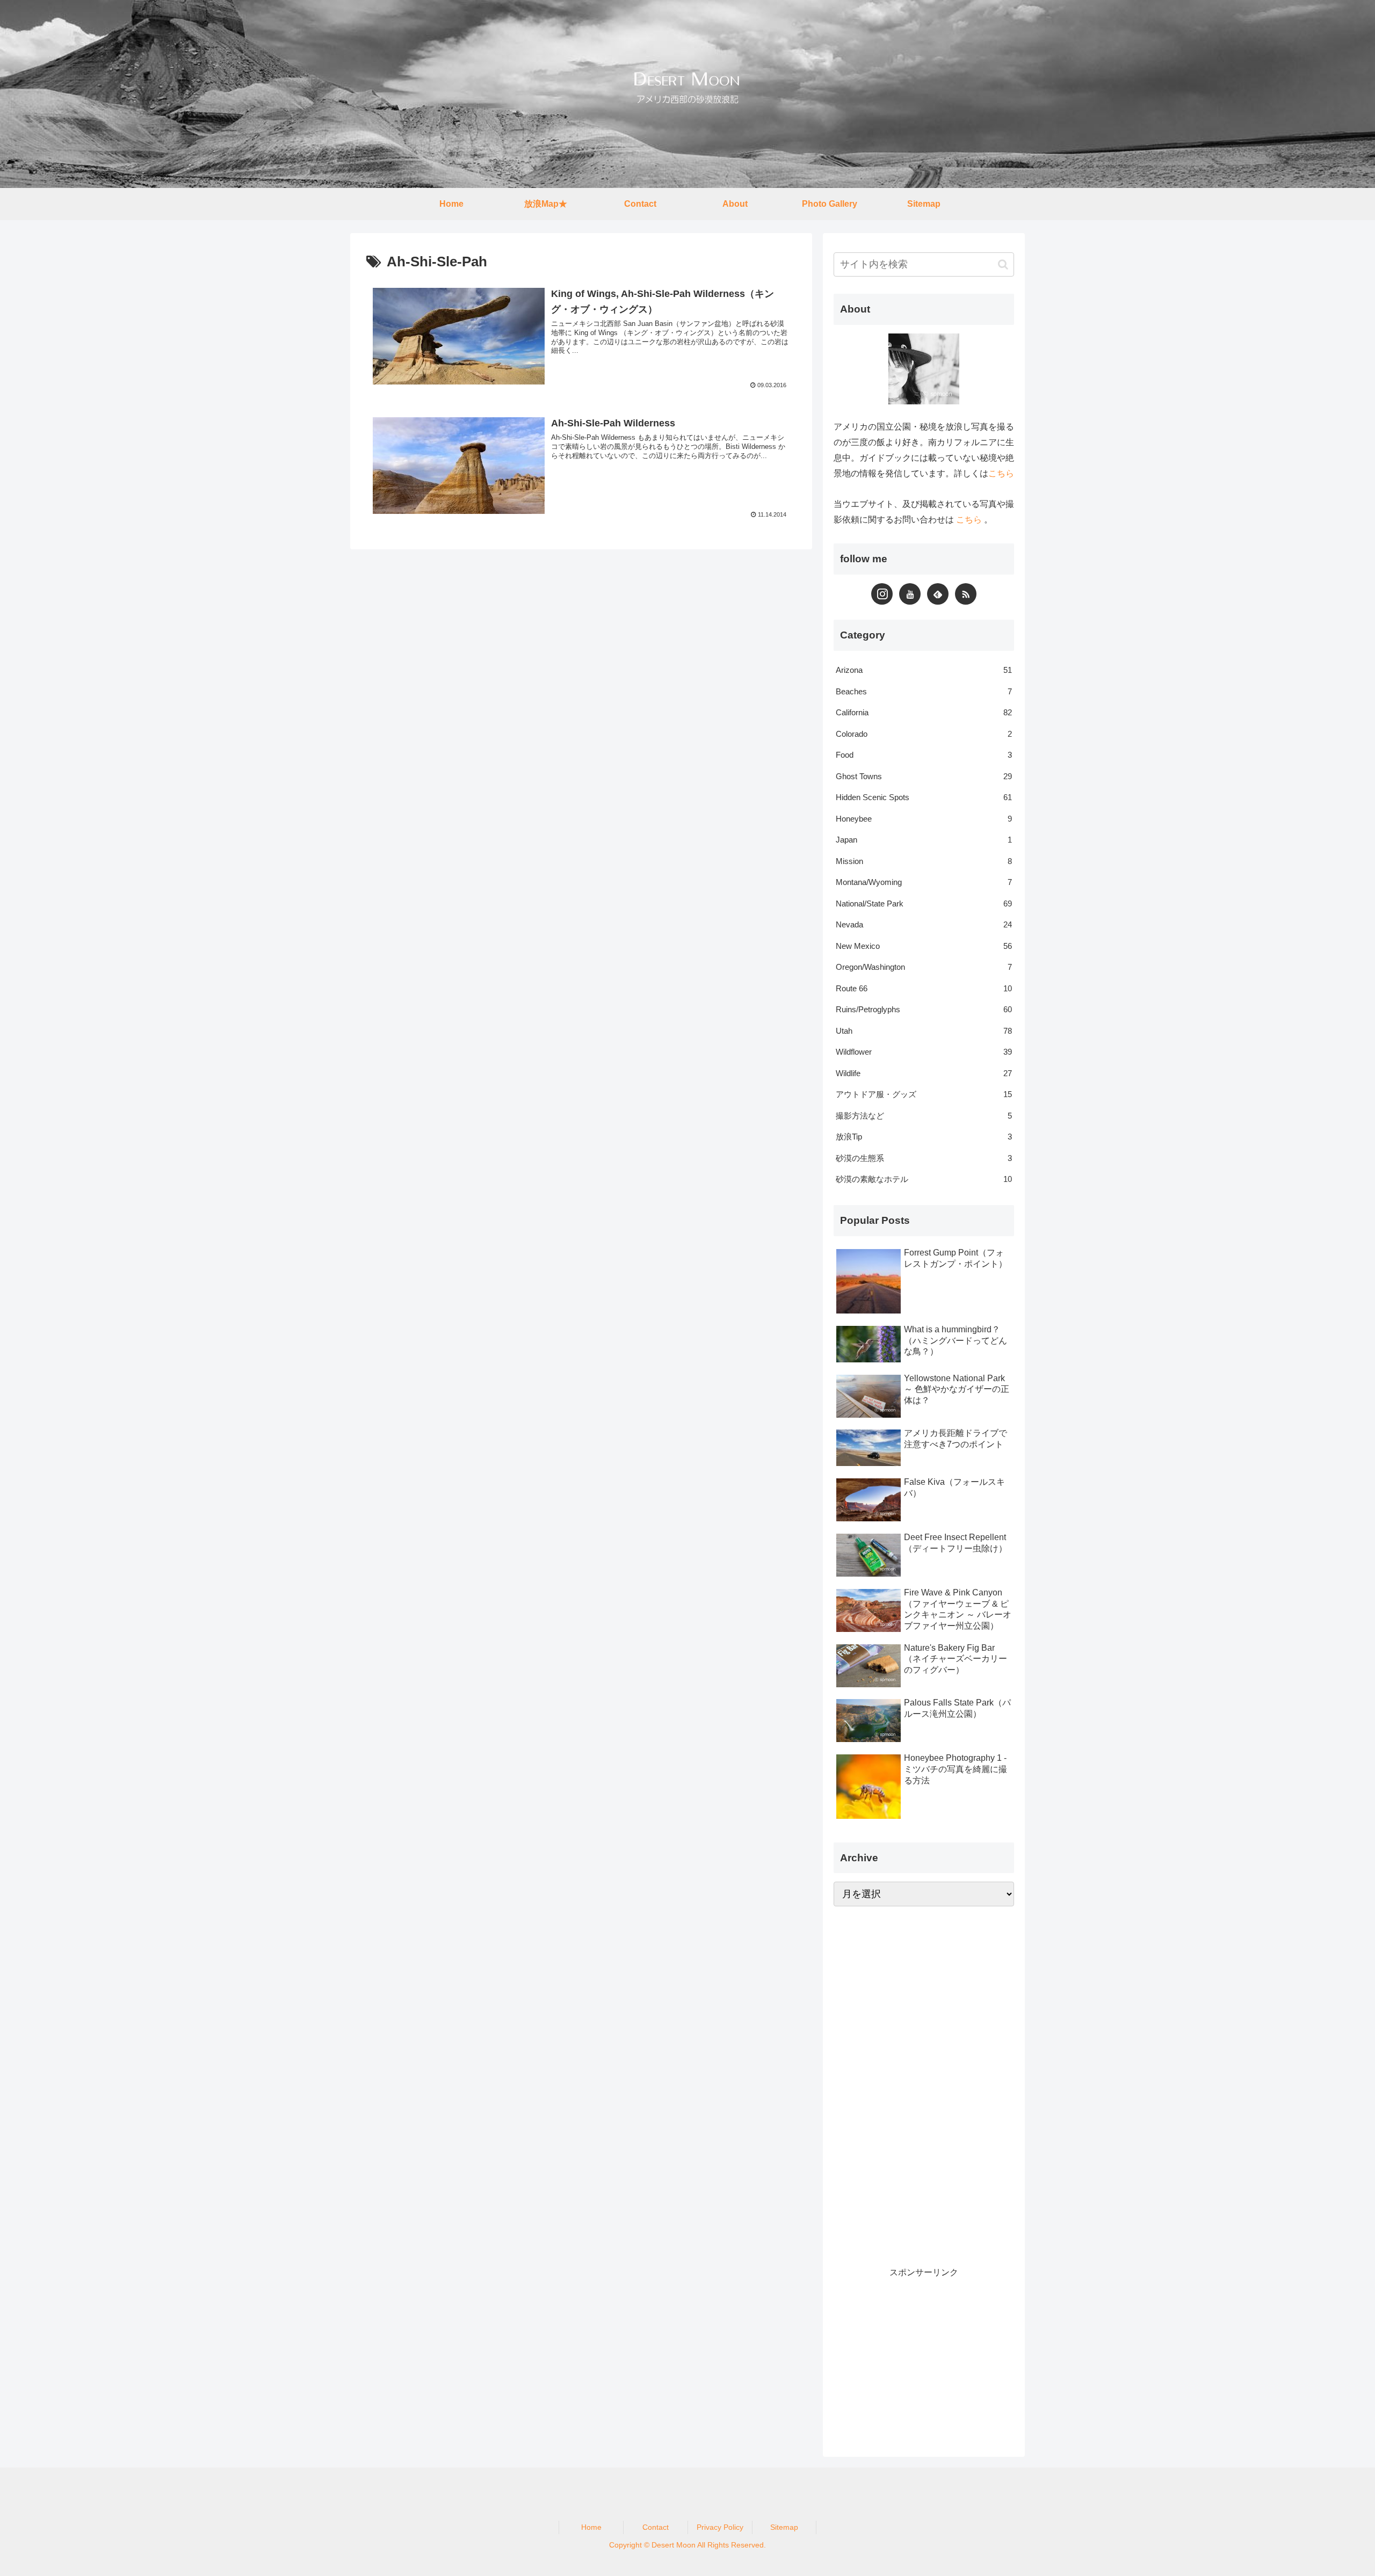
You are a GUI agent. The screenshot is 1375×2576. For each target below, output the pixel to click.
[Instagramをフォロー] (882, 594)
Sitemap (784, 2527)
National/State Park (924, 904)
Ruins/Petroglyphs (924, 1009)
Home (591, 2527)
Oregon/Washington (924, 967)
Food (924, 755)
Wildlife (924, 1073)
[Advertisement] (914, 2083)
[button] (1003, 264)
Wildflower (924, 1052)
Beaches (924, 691)
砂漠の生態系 (924, 1158)
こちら (1001, 473)
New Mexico (924, 946)
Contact (656, 2527)
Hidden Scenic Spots (924, 797)
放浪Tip (924, 1137)
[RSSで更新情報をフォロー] (966, 594)
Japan (924, 840)
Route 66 (924, 988)
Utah (924, 1031)
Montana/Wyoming (924, 882)
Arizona (924, 670)
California (924, 712)
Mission (924, 861)
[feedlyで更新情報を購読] (938, 594)
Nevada (924, 924)
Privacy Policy (720, 2527)
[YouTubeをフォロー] (910, 594)
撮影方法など (924, 1116)
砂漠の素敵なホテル (924, 1179)
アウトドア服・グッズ (924, 1094)
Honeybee (924, 819)
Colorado (924, 734)
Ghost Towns (924, 776)
